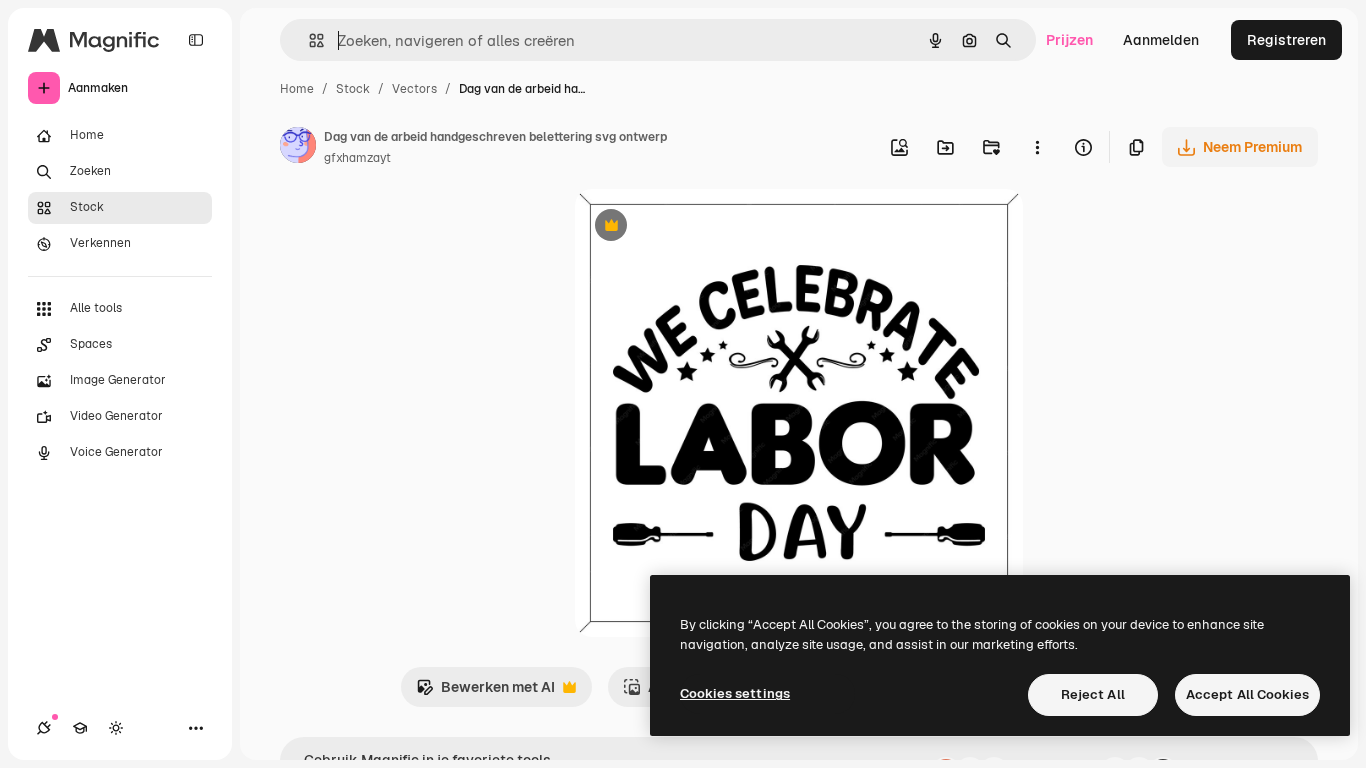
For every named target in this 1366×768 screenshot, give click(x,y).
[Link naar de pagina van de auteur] (298, 148)
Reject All (1093, 694)
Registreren (1286, 40)
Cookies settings (735, 693)
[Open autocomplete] (308, 40)
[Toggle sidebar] (196, 40)
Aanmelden (1161, 40)
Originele (706, 227)
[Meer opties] (1037, 147)
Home (297, 89)
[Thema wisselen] (116, 728)
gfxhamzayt (357, 158)
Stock (353, 89)
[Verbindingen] (44, 728)
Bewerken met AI (485, 692)
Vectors (414, 89)
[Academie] (80, 728)
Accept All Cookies (1247, 694)
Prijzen (1069, 40)
